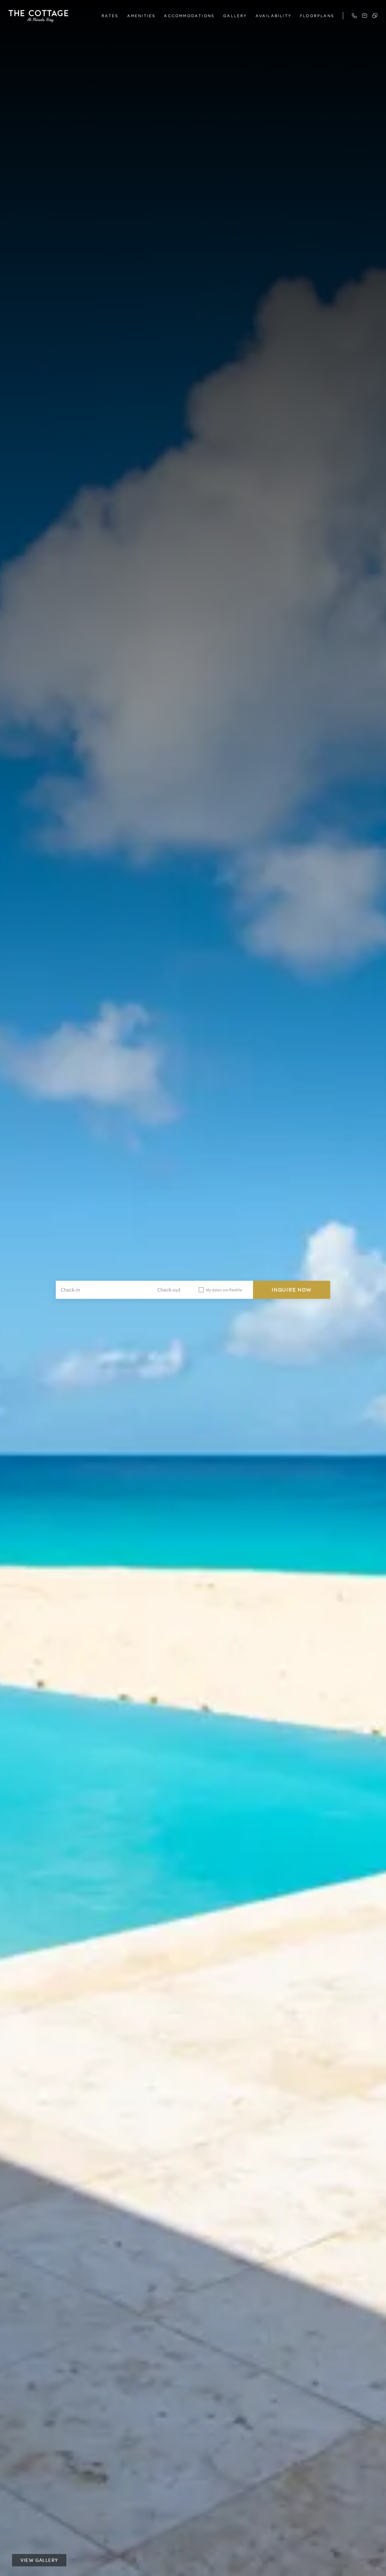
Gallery (235, 16)
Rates (110, 16)
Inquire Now (292, 1290)
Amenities (142, 16)
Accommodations (189, 16)
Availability (274, 16)
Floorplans (317, 16)
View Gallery (39, 2560)
